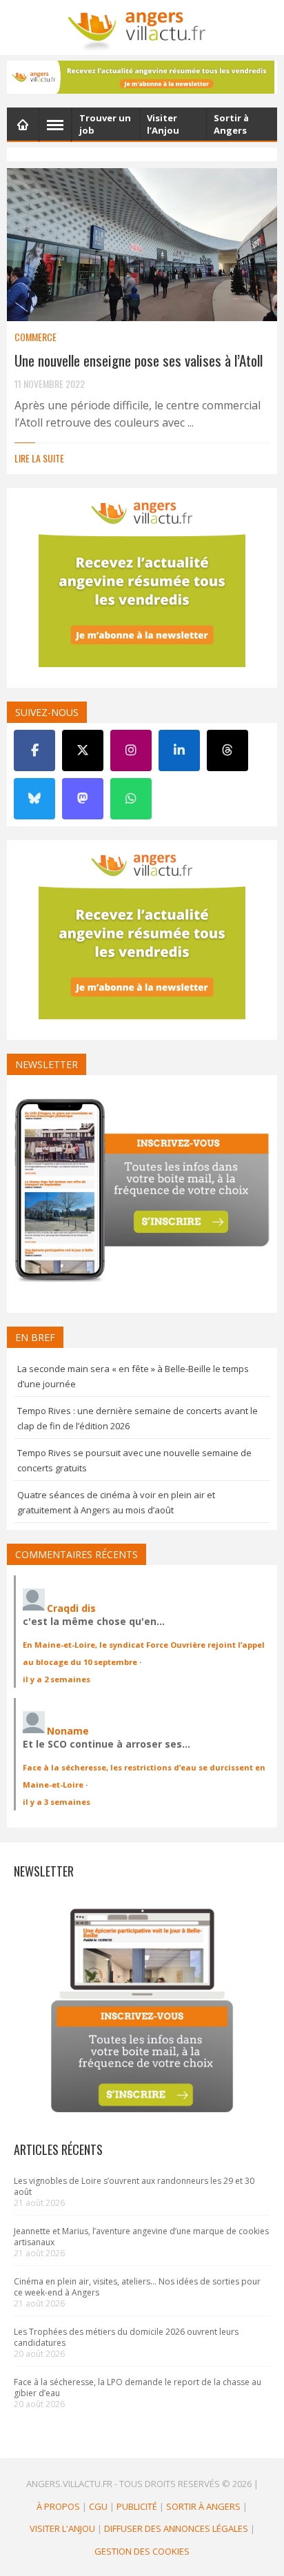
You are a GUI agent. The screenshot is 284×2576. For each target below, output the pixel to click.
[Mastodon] (83, 799)
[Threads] (227, 750)
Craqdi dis (71, 1608)
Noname (68, 1731)
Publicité (137, 2506)
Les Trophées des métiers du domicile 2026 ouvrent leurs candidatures (126, 2337)
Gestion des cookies (142, 2551)
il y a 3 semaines (57, 1802)
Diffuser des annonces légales (176, 2528)
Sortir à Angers (203, 2506)
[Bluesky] (34, 799)
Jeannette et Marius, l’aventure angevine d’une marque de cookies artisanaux (141, 2237)
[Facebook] (34, 750)
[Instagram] (131, 750)
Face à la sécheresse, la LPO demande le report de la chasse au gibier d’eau (138, 2388)
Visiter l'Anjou (62, 2528)
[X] (83, 750)
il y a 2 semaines (57, 1679)
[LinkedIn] (179, 750)
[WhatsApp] (131, 799)
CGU (98, 2506)
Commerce (35, 337)
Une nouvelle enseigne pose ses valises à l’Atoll (139, 360)
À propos (58, 2506)
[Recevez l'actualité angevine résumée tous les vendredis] (142, 77)
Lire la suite (39, 458)
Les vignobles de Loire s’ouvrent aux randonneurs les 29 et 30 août (134, 2186)
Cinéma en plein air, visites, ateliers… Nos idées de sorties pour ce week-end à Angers (137, 2287)
